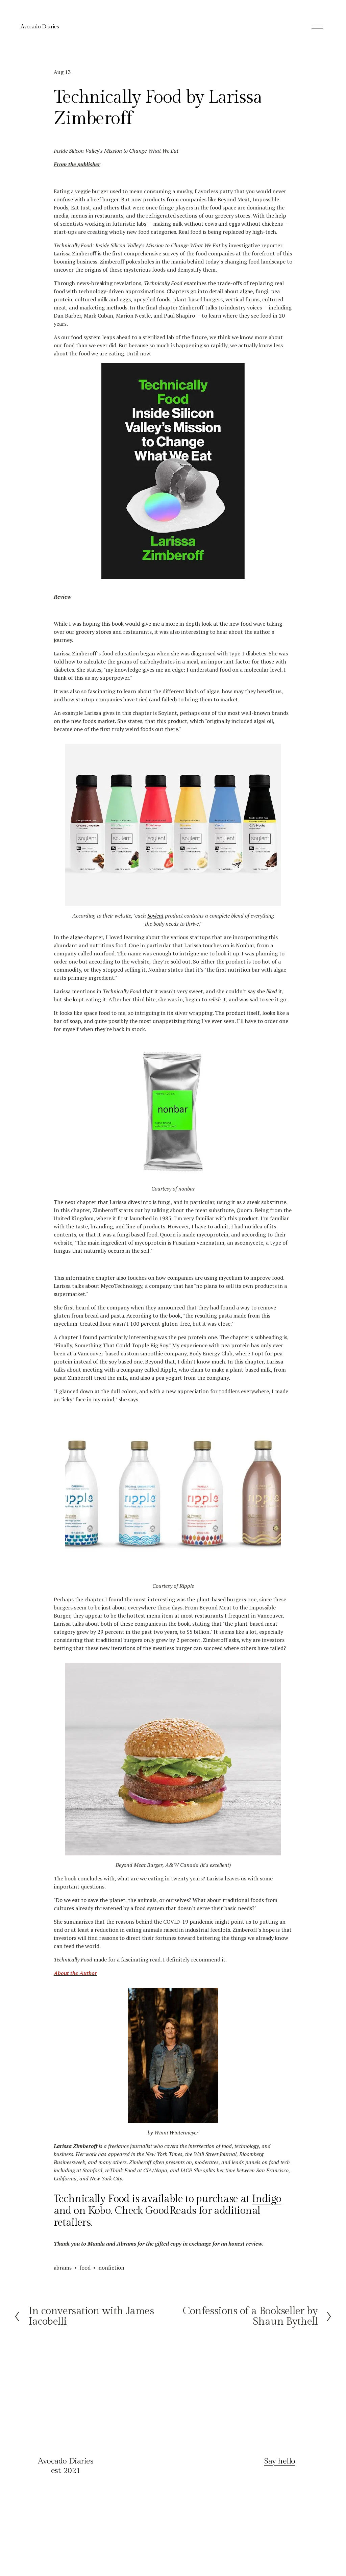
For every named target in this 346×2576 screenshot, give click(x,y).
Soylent (155, 916)
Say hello (280, 2461)
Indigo (266, 2199)
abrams (63, 2268)
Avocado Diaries (40, 27)
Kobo (99, 2211)
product (236, 1013)
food (85, 2268)
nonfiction (111, 2268)
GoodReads (170, 2211)
